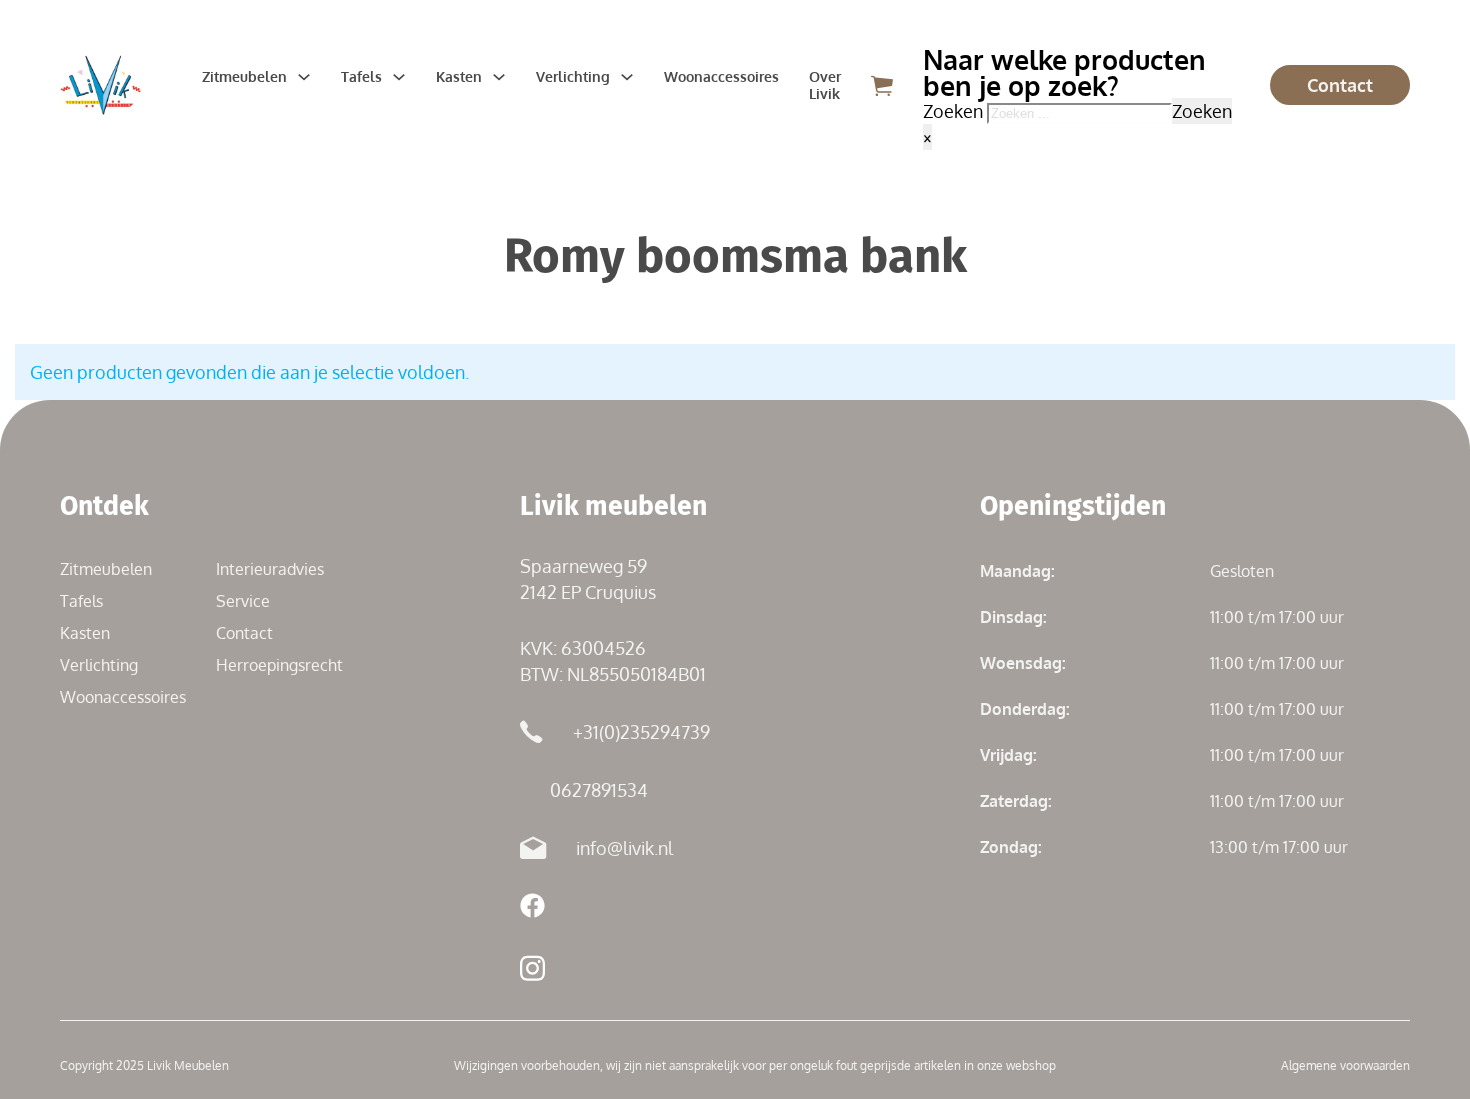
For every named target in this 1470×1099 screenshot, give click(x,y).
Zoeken (1202, 111)
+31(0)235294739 (641, 732)
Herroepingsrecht (279, 665)
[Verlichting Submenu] (627, 77)
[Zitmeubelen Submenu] (304, 77)
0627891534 (599, 790)
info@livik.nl (624, 848)
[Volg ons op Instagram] (532, 971)
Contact (1340, 85)
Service (243, 601)
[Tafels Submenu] (399, 77)
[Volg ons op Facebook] (532, 908)
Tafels (361, 76)
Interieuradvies (270, 569)
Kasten (459, 76)
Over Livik (825, 85)
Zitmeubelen (244, 76)
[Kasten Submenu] (499, 77)
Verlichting (573, 76)
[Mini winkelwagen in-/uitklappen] (882, 85)
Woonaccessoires (721, 76)
